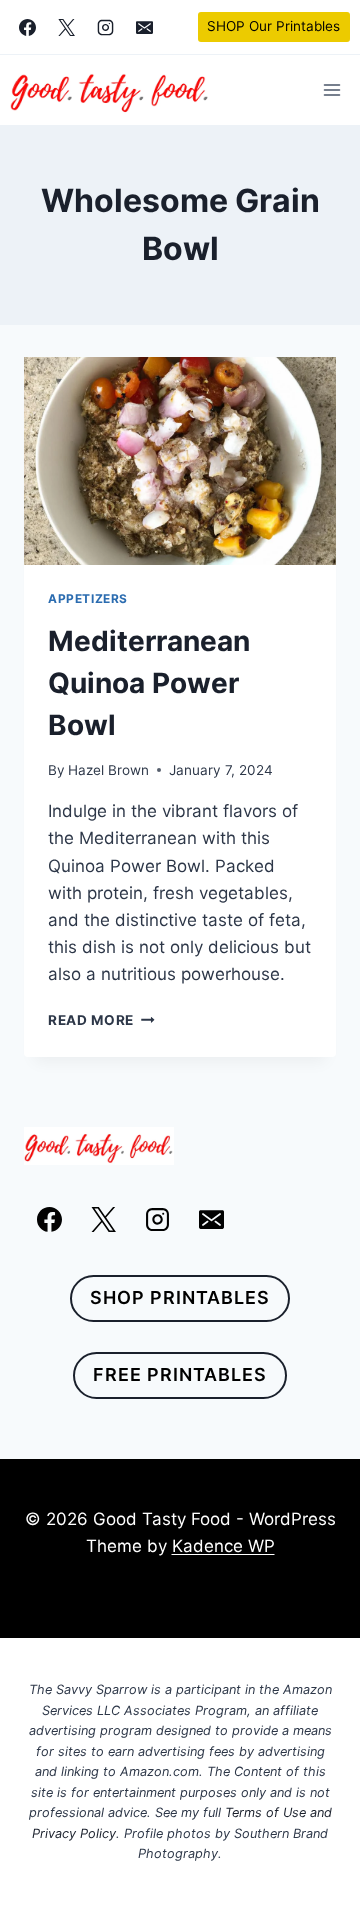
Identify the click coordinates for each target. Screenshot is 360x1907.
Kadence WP (223, 1546)
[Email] (144, 27)
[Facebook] (27, 27)
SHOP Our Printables (273, 26)
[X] (66, 27)
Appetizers (88, 598)
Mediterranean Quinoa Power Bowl (149, 683)
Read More (101, 1020)
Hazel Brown (108, 770)
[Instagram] (105, 27)
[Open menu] (331, 89)
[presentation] (180, 461)
